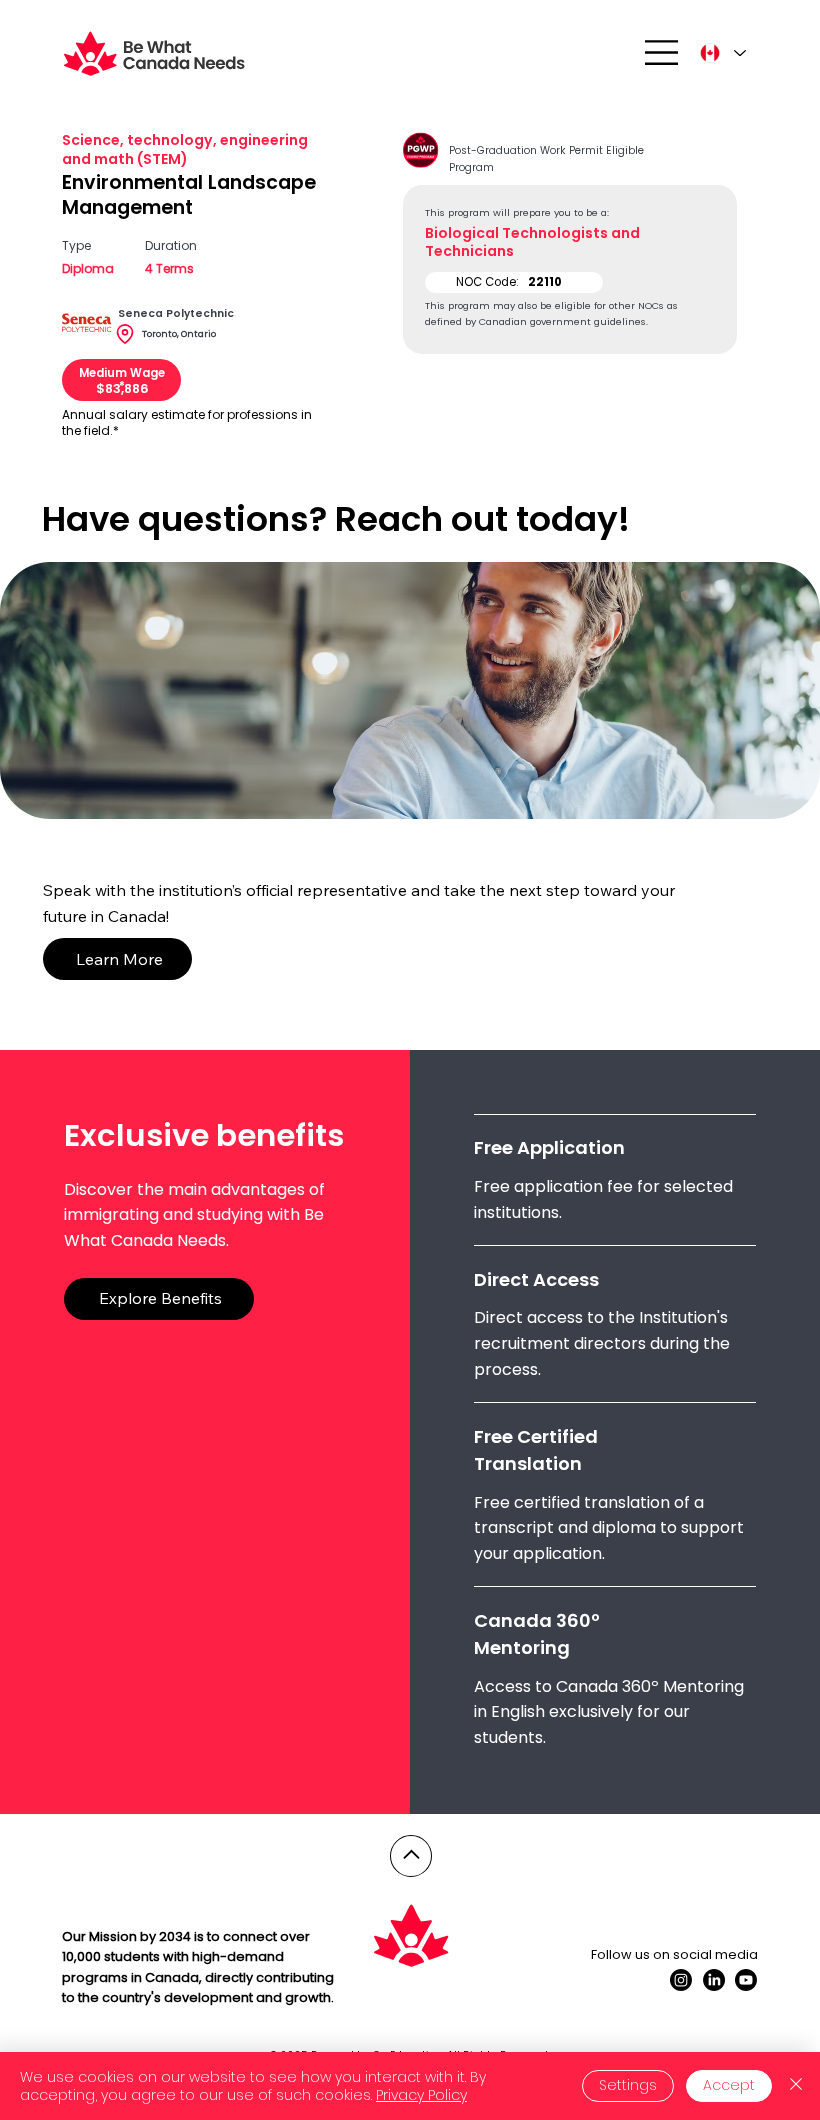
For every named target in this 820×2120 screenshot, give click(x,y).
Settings (628, 2085)
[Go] (411, 1856)
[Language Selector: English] (722, 52)
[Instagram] (681, 1980)
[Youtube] (746, 1980)
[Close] (796, 2086)
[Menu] (662, 52)
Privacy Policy (421, 2095)
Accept (729, 2085)
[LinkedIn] (714, 1980)
